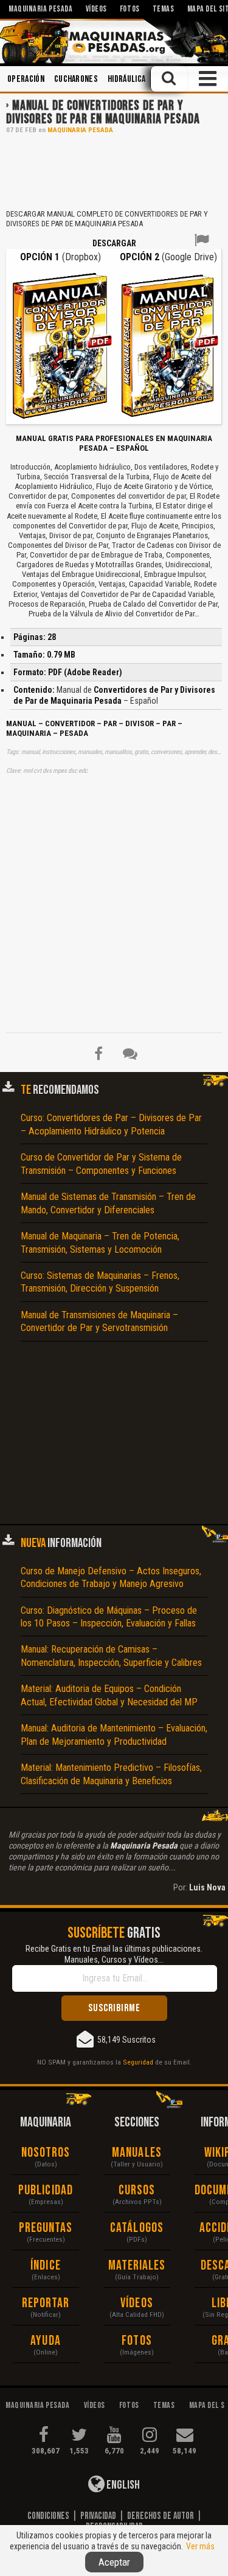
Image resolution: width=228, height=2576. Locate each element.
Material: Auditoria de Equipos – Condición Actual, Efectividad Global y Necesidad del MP (109, 1695)
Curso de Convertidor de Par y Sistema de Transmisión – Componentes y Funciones (101, 1164)
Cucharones (76, 79)
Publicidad (46, 2190)
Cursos (137, 2190)
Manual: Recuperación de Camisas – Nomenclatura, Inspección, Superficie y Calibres (111, 1656)
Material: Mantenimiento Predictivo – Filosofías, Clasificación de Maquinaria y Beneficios (111, 1774)
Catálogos (137, 2228)
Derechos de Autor (161, 2516)
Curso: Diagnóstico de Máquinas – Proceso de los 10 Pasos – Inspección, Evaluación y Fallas (109, 1617)
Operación (26, 79)
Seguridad (138, 2062)
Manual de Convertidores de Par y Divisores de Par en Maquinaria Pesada (103, 113)
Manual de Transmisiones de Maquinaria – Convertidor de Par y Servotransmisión (99, 1321)
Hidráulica (126, 79)
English (122, 2485)
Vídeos (137, 2303)
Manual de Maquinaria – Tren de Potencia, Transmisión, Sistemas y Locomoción (100, 1242)
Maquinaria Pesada (80, 130)
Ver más (200, 2546)
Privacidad (98, 2516)
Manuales (137, 2153)
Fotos (137, 2341)
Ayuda (46, 2341)
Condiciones (48, 2516)
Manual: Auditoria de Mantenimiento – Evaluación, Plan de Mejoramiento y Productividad (114, 1735)
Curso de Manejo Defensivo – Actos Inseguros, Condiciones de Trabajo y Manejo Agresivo (111, 1577)
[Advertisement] (114, 170)
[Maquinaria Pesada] (114, 41)
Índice (46, 2266)
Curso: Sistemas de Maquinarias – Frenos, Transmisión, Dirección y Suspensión (100, 1282)
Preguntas (46, 2228)
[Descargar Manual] (60, 345)
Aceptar (114, 2562)
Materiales (137, 2266)
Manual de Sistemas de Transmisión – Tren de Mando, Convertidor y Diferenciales (108, 1203)
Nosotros (46, 2153)
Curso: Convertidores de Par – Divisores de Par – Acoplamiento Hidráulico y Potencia (111, 1124)
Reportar (46, 2303)
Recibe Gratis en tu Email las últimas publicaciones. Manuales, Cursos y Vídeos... (114, 1954)
